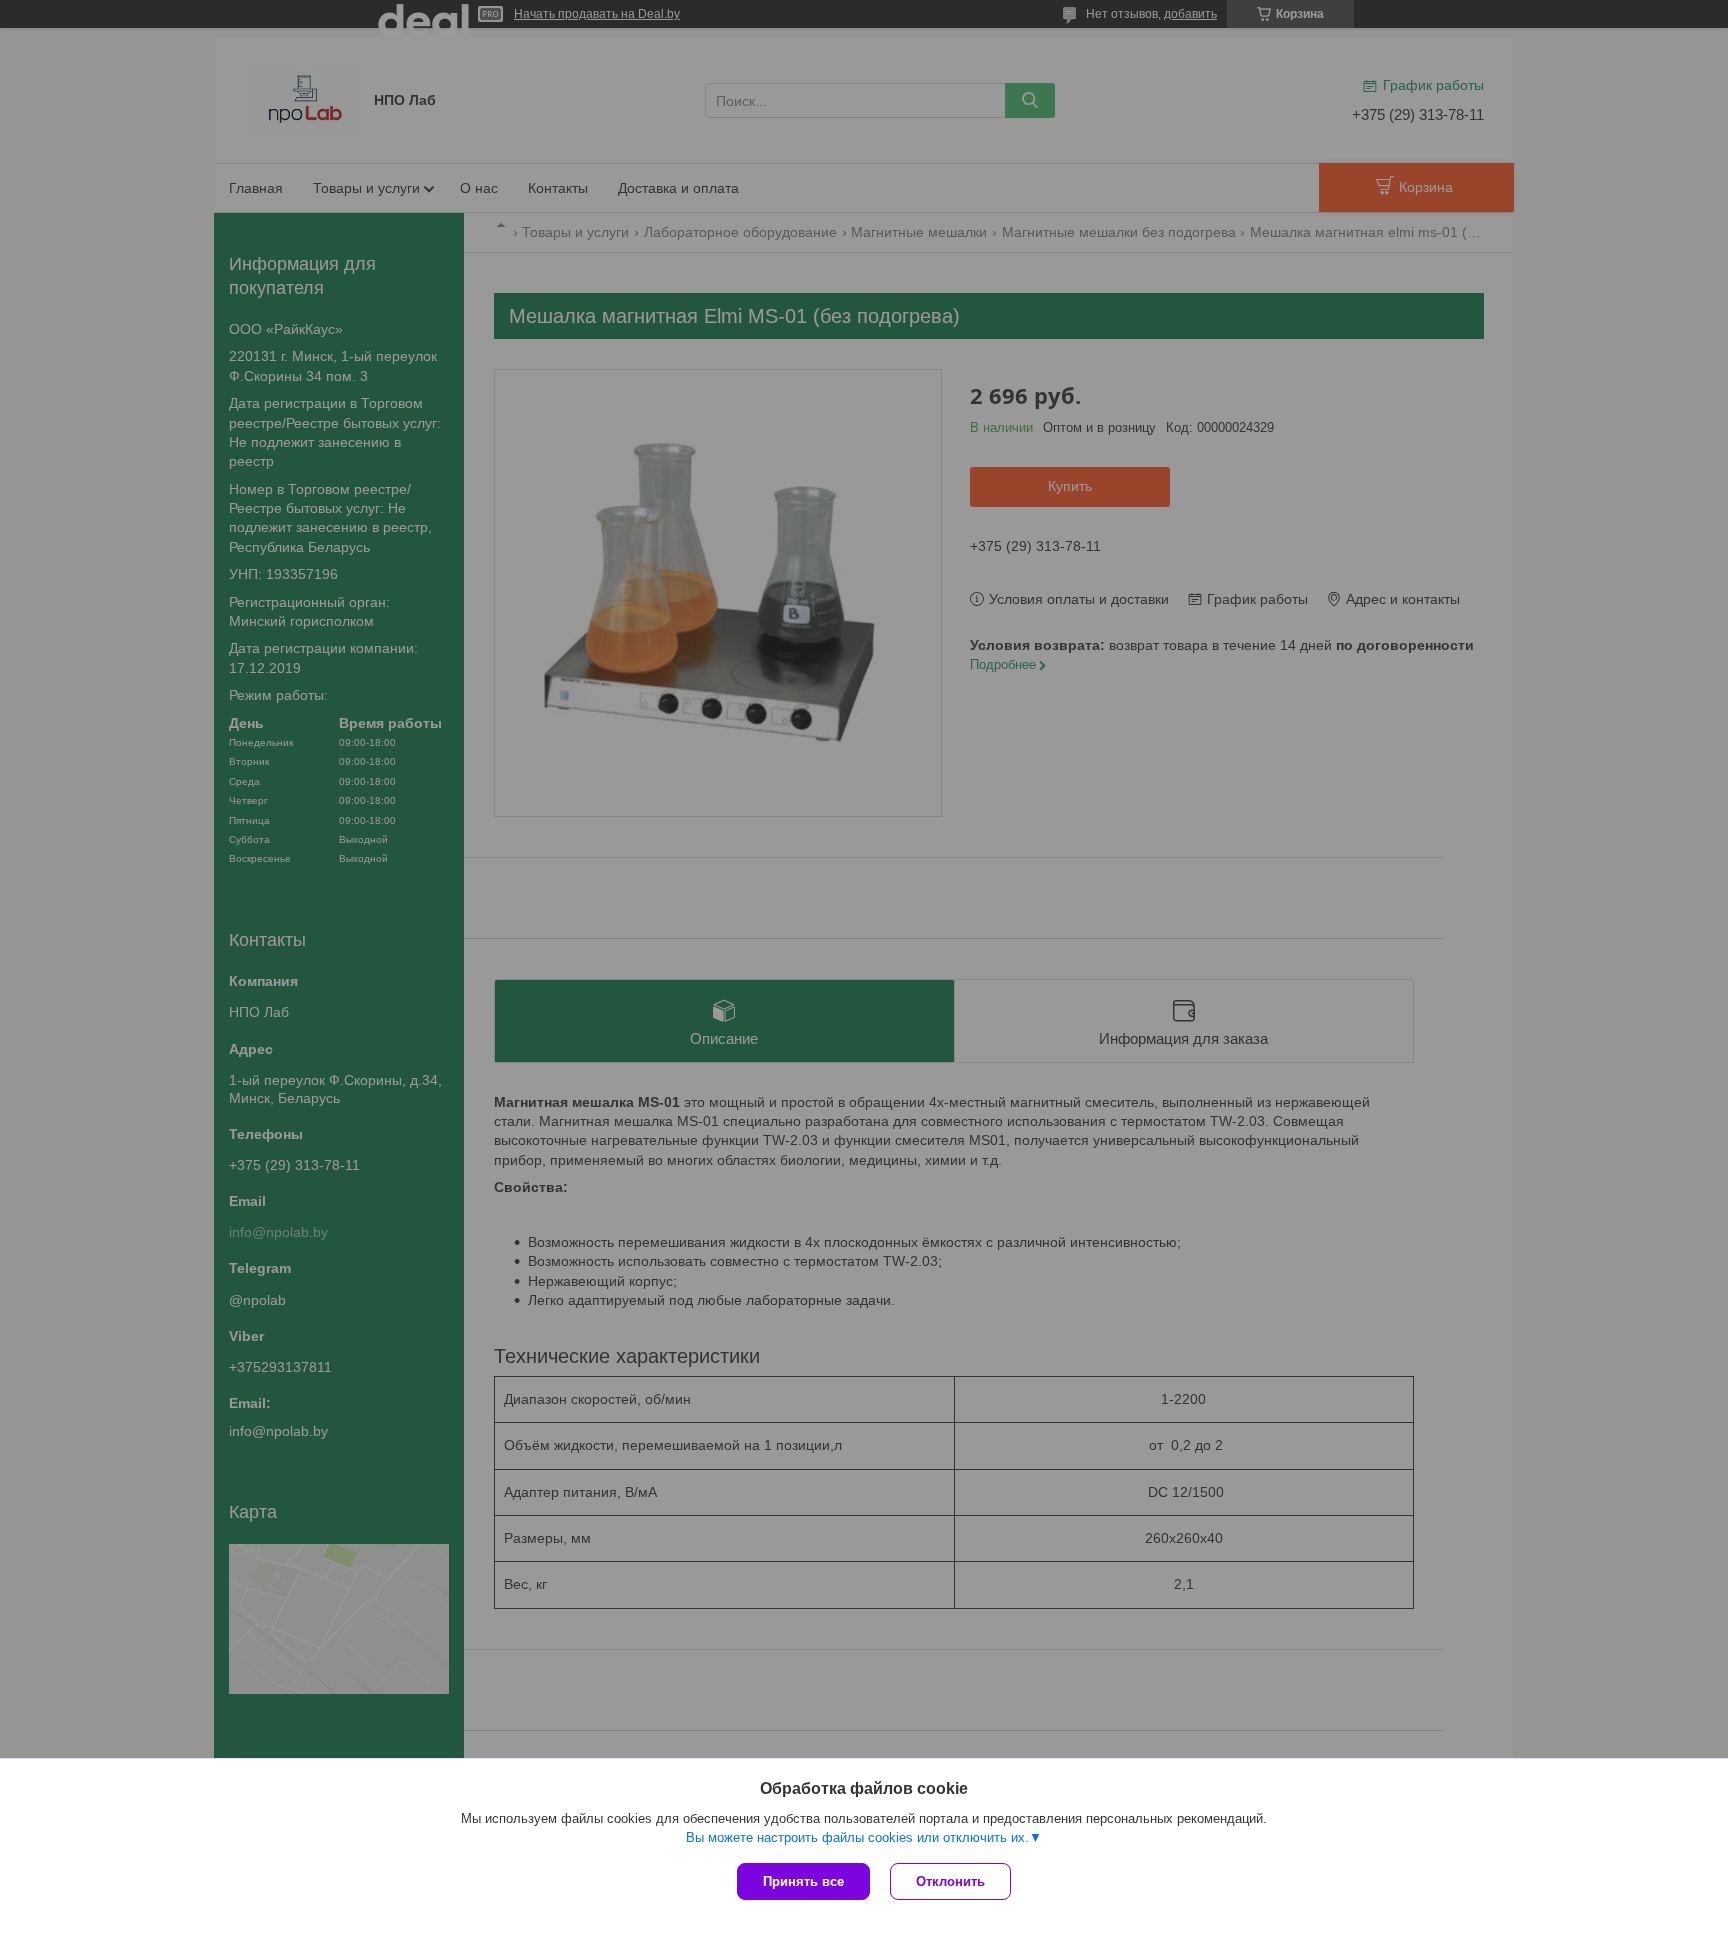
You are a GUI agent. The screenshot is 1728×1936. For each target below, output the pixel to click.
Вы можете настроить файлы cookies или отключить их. (857, 1837)
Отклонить (950, 1881)
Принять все (803, 1881)
